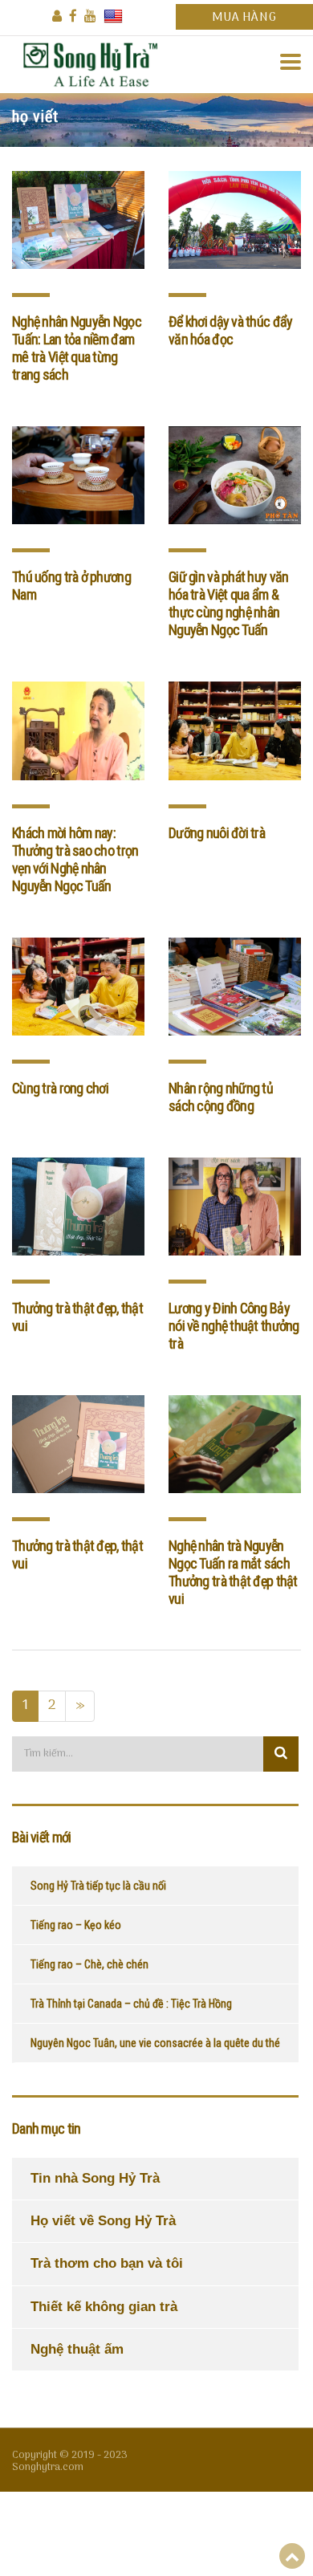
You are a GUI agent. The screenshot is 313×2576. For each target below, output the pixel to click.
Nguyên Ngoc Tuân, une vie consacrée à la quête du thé (155, 2043)
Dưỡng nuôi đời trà (217, 833)
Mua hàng (244, 18)
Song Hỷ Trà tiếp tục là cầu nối (98, 1886)
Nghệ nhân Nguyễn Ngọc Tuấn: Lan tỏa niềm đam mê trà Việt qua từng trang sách (77, 348)
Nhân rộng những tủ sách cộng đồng (221, 1097)
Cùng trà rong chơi (60, 1088)
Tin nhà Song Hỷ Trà (95, 2178)
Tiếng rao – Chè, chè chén (89, 1964)
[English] (113, 16)
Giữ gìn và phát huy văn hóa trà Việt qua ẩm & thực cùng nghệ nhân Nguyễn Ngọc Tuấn (228, 603)
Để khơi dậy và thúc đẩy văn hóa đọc (230, 330)
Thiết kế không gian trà (104, 2307)
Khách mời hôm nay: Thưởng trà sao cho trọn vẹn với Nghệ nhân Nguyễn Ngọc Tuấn (75, 859)
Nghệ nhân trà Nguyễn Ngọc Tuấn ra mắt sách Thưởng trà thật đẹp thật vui (233, 1572)
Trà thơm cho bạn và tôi (107, 2263)
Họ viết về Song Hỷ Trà (103, 2221)
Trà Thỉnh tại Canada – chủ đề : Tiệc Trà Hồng (131, 2004)
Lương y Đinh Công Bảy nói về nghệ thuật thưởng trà (234, 1326)
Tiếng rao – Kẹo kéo (76, 1925)
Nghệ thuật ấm (77, 2349)
